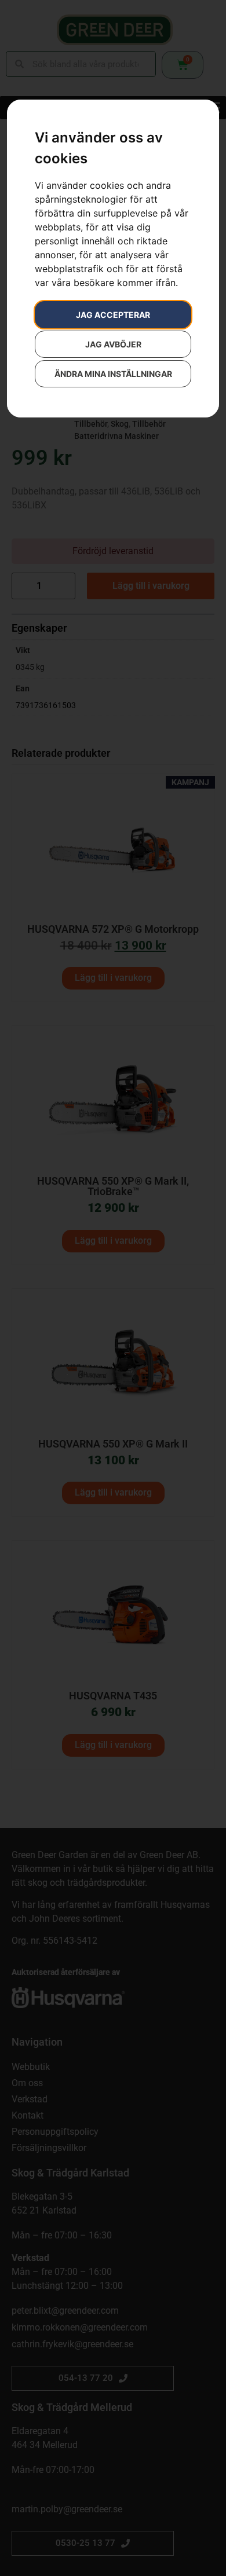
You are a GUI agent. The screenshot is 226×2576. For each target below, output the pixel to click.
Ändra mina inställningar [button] (113, 374)
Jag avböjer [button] (113, 344)
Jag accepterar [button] (113, 315)
